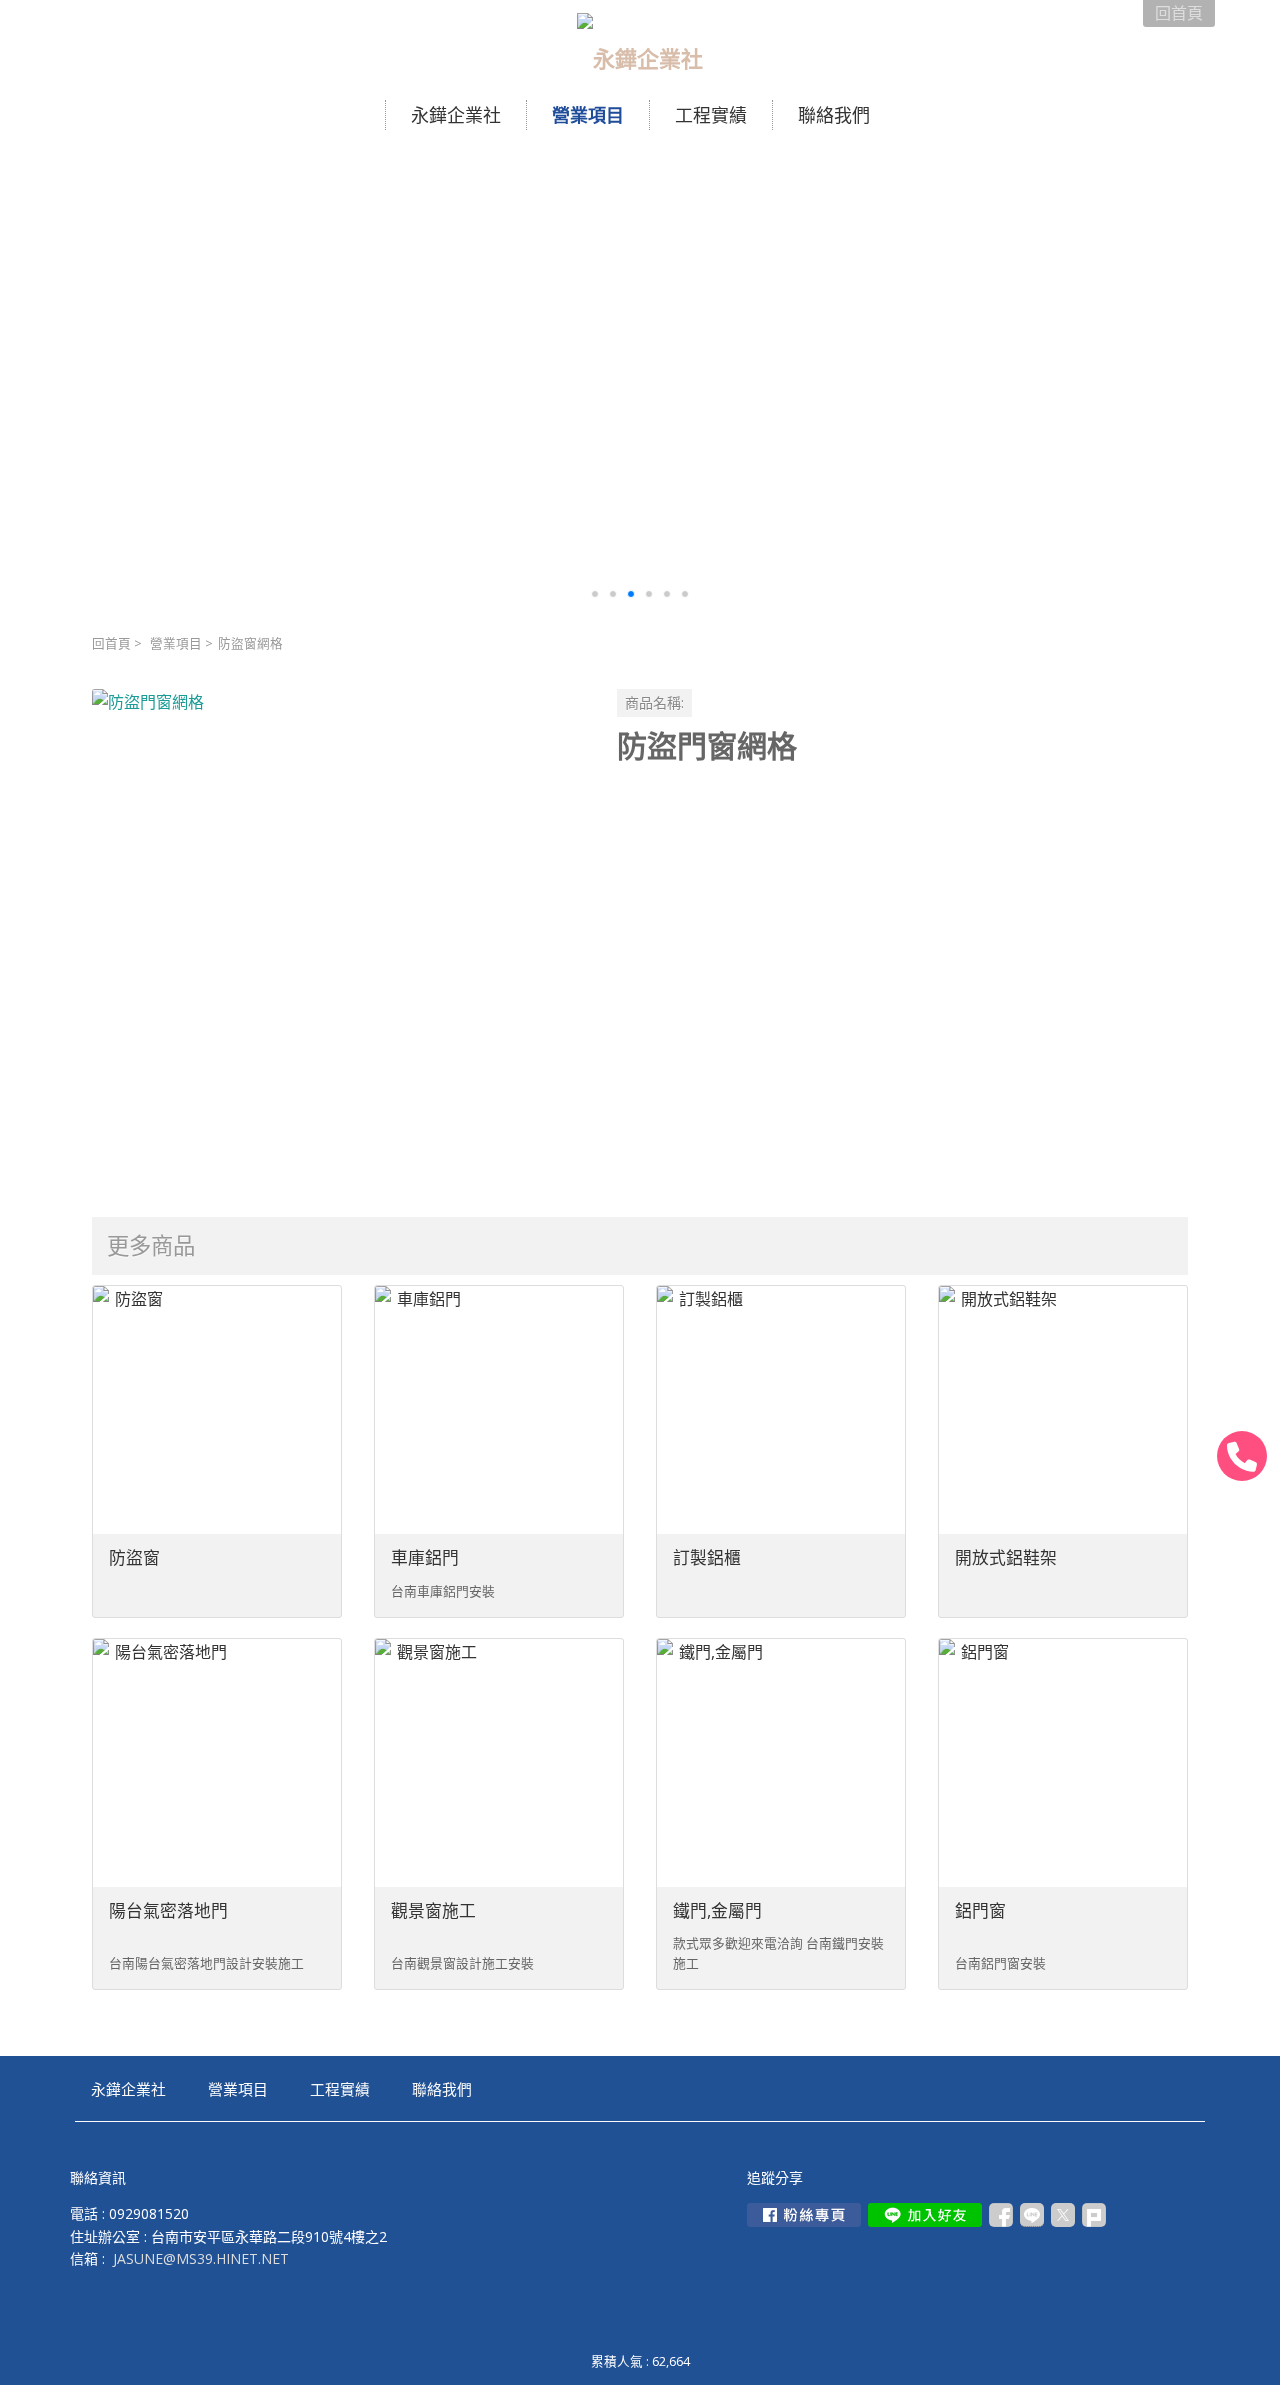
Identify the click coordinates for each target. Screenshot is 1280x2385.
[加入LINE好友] (925, 2215)
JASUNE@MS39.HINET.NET (201, 2258)
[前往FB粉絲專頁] (804, 2215)
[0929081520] (1242, 1456)
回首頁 (111, 643)
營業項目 (176, 643)
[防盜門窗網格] (338, 935)
